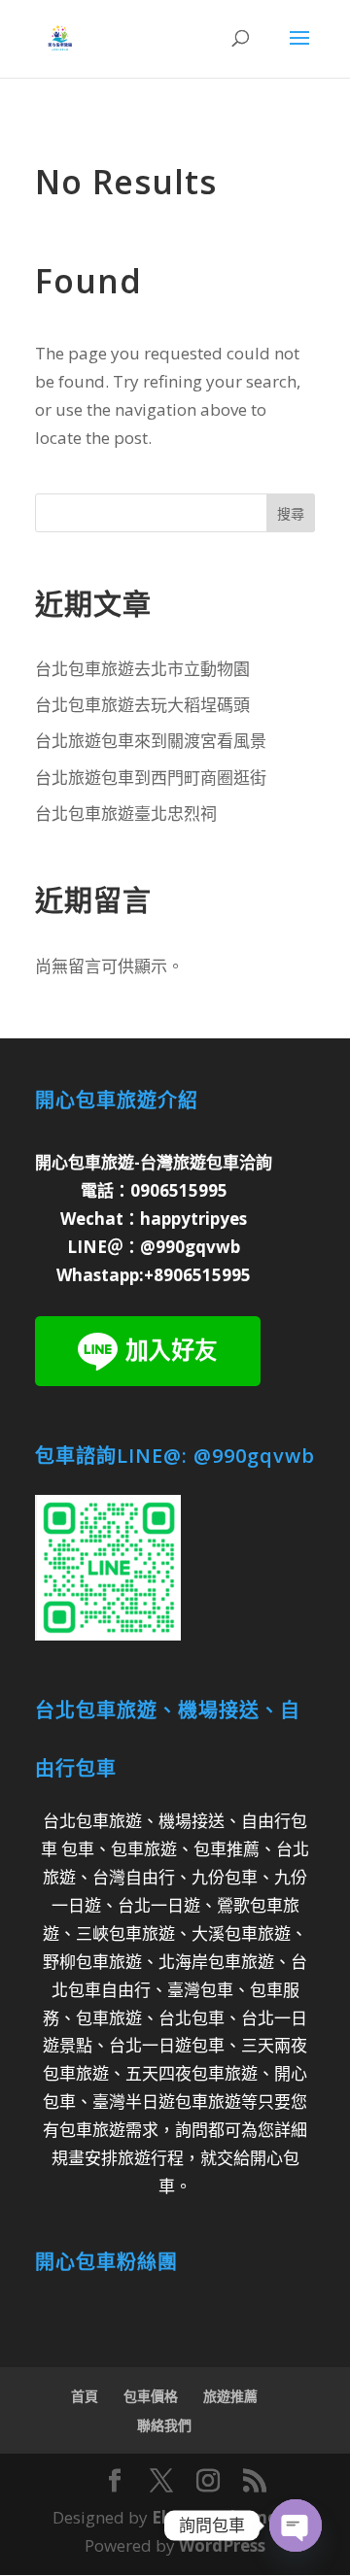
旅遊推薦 (230, 2396)
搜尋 (291, 513)
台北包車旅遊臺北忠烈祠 (126, 813)
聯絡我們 (164, 2425)
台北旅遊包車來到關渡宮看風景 (151, 741)
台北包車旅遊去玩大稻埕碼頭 (142, 705)
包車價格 (151, 2396)
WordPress (222, 2545)
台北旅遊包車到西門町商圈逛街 (151, 778)
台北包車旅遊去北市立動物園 (142, 669)
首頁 (85, 2396)
